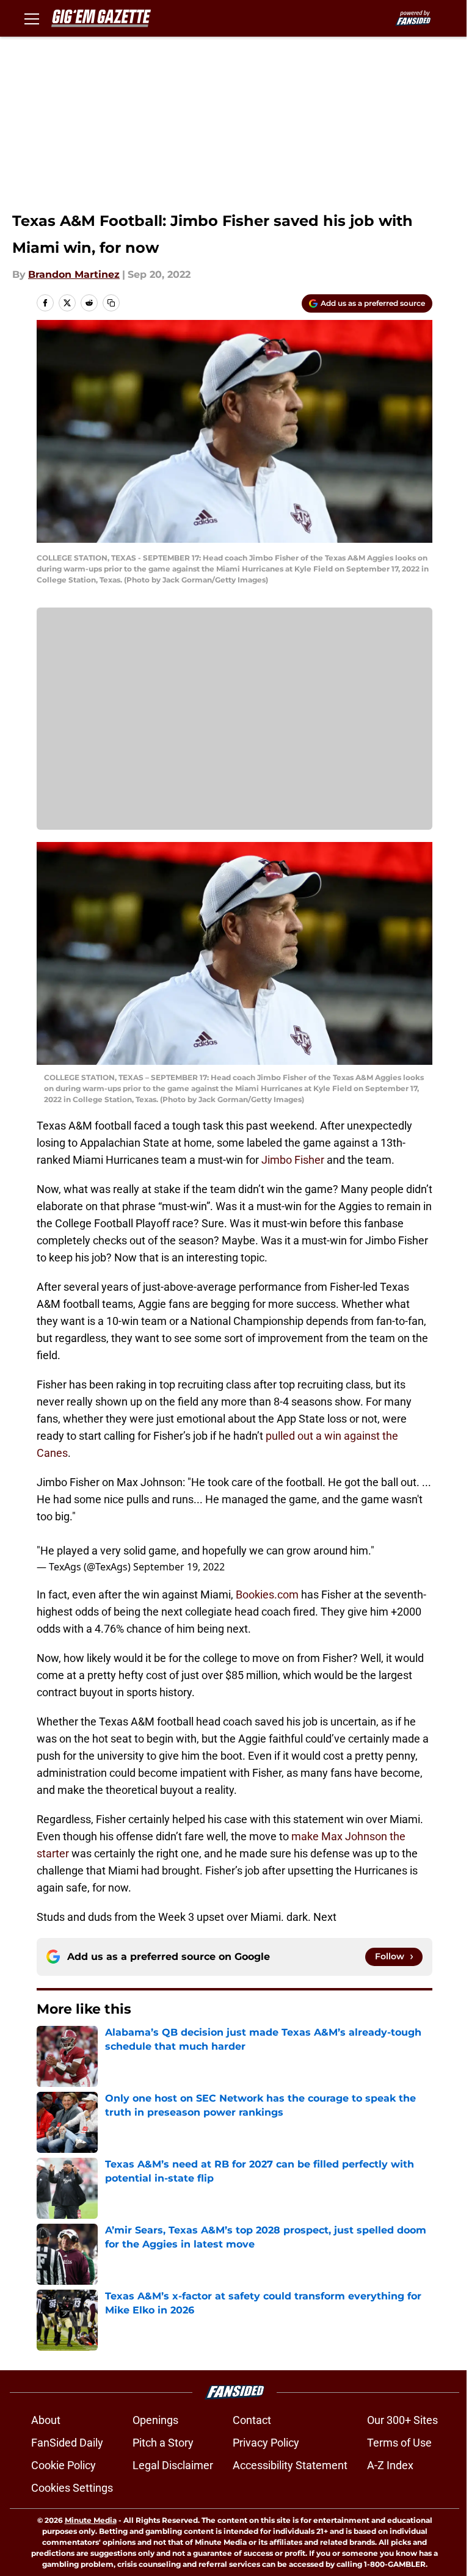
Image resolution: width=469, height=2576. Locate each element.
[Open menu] (32, 18)
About (46, 2420)
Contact (252, 2420)
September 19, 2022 (179, 1567)
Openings (155, 2420)
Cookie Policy (64, 2465)
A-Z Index (390, 2465)
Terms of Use (399, 2443)
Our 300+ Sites (402, 2420)
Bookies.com (267, 1595)
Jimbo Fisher (293, 1160)
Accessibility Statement (290, 2465)
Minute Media (91, 2520)
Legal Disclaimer (173, 2465)
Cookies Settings (72, 2488)
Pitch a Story (163, 2443)
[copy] (111, 303)
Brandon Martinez (74, 274)
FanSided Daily (67, 2443)
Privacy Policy (266, 2443)
